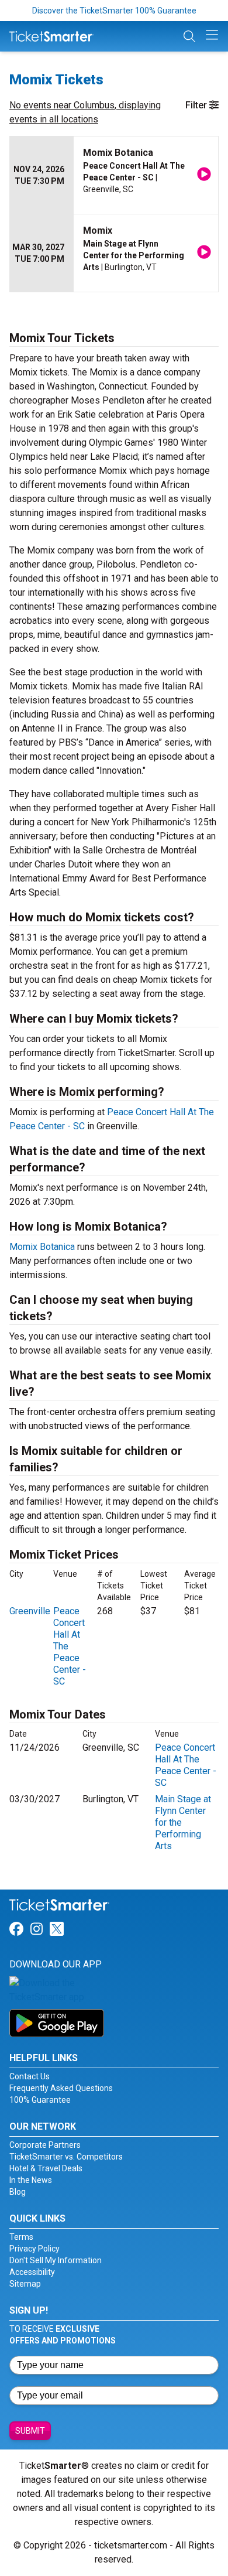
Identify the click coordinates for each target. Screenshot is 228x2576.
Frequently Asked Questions (61, 2088)
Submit (30, 2431)
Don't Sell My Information (56, 2260)
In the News (31, 2180)
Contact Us (30, 2076)
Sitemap (25, 2284)
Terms (21, 2237)
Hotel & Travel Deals (46, 2168)
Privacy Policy (34, 2249)
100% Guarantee (40, 2100)
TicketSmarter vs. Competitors (66, 2157)
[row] (114, 175)
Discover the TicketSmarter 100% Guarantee (114, 11)
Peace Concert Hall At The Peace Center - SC (186, 1765)
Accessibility (32, 2272)
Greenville (30, 1611)
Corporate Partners (45, 2145)
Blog (18, 2192)
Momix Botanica (42, 1247)
